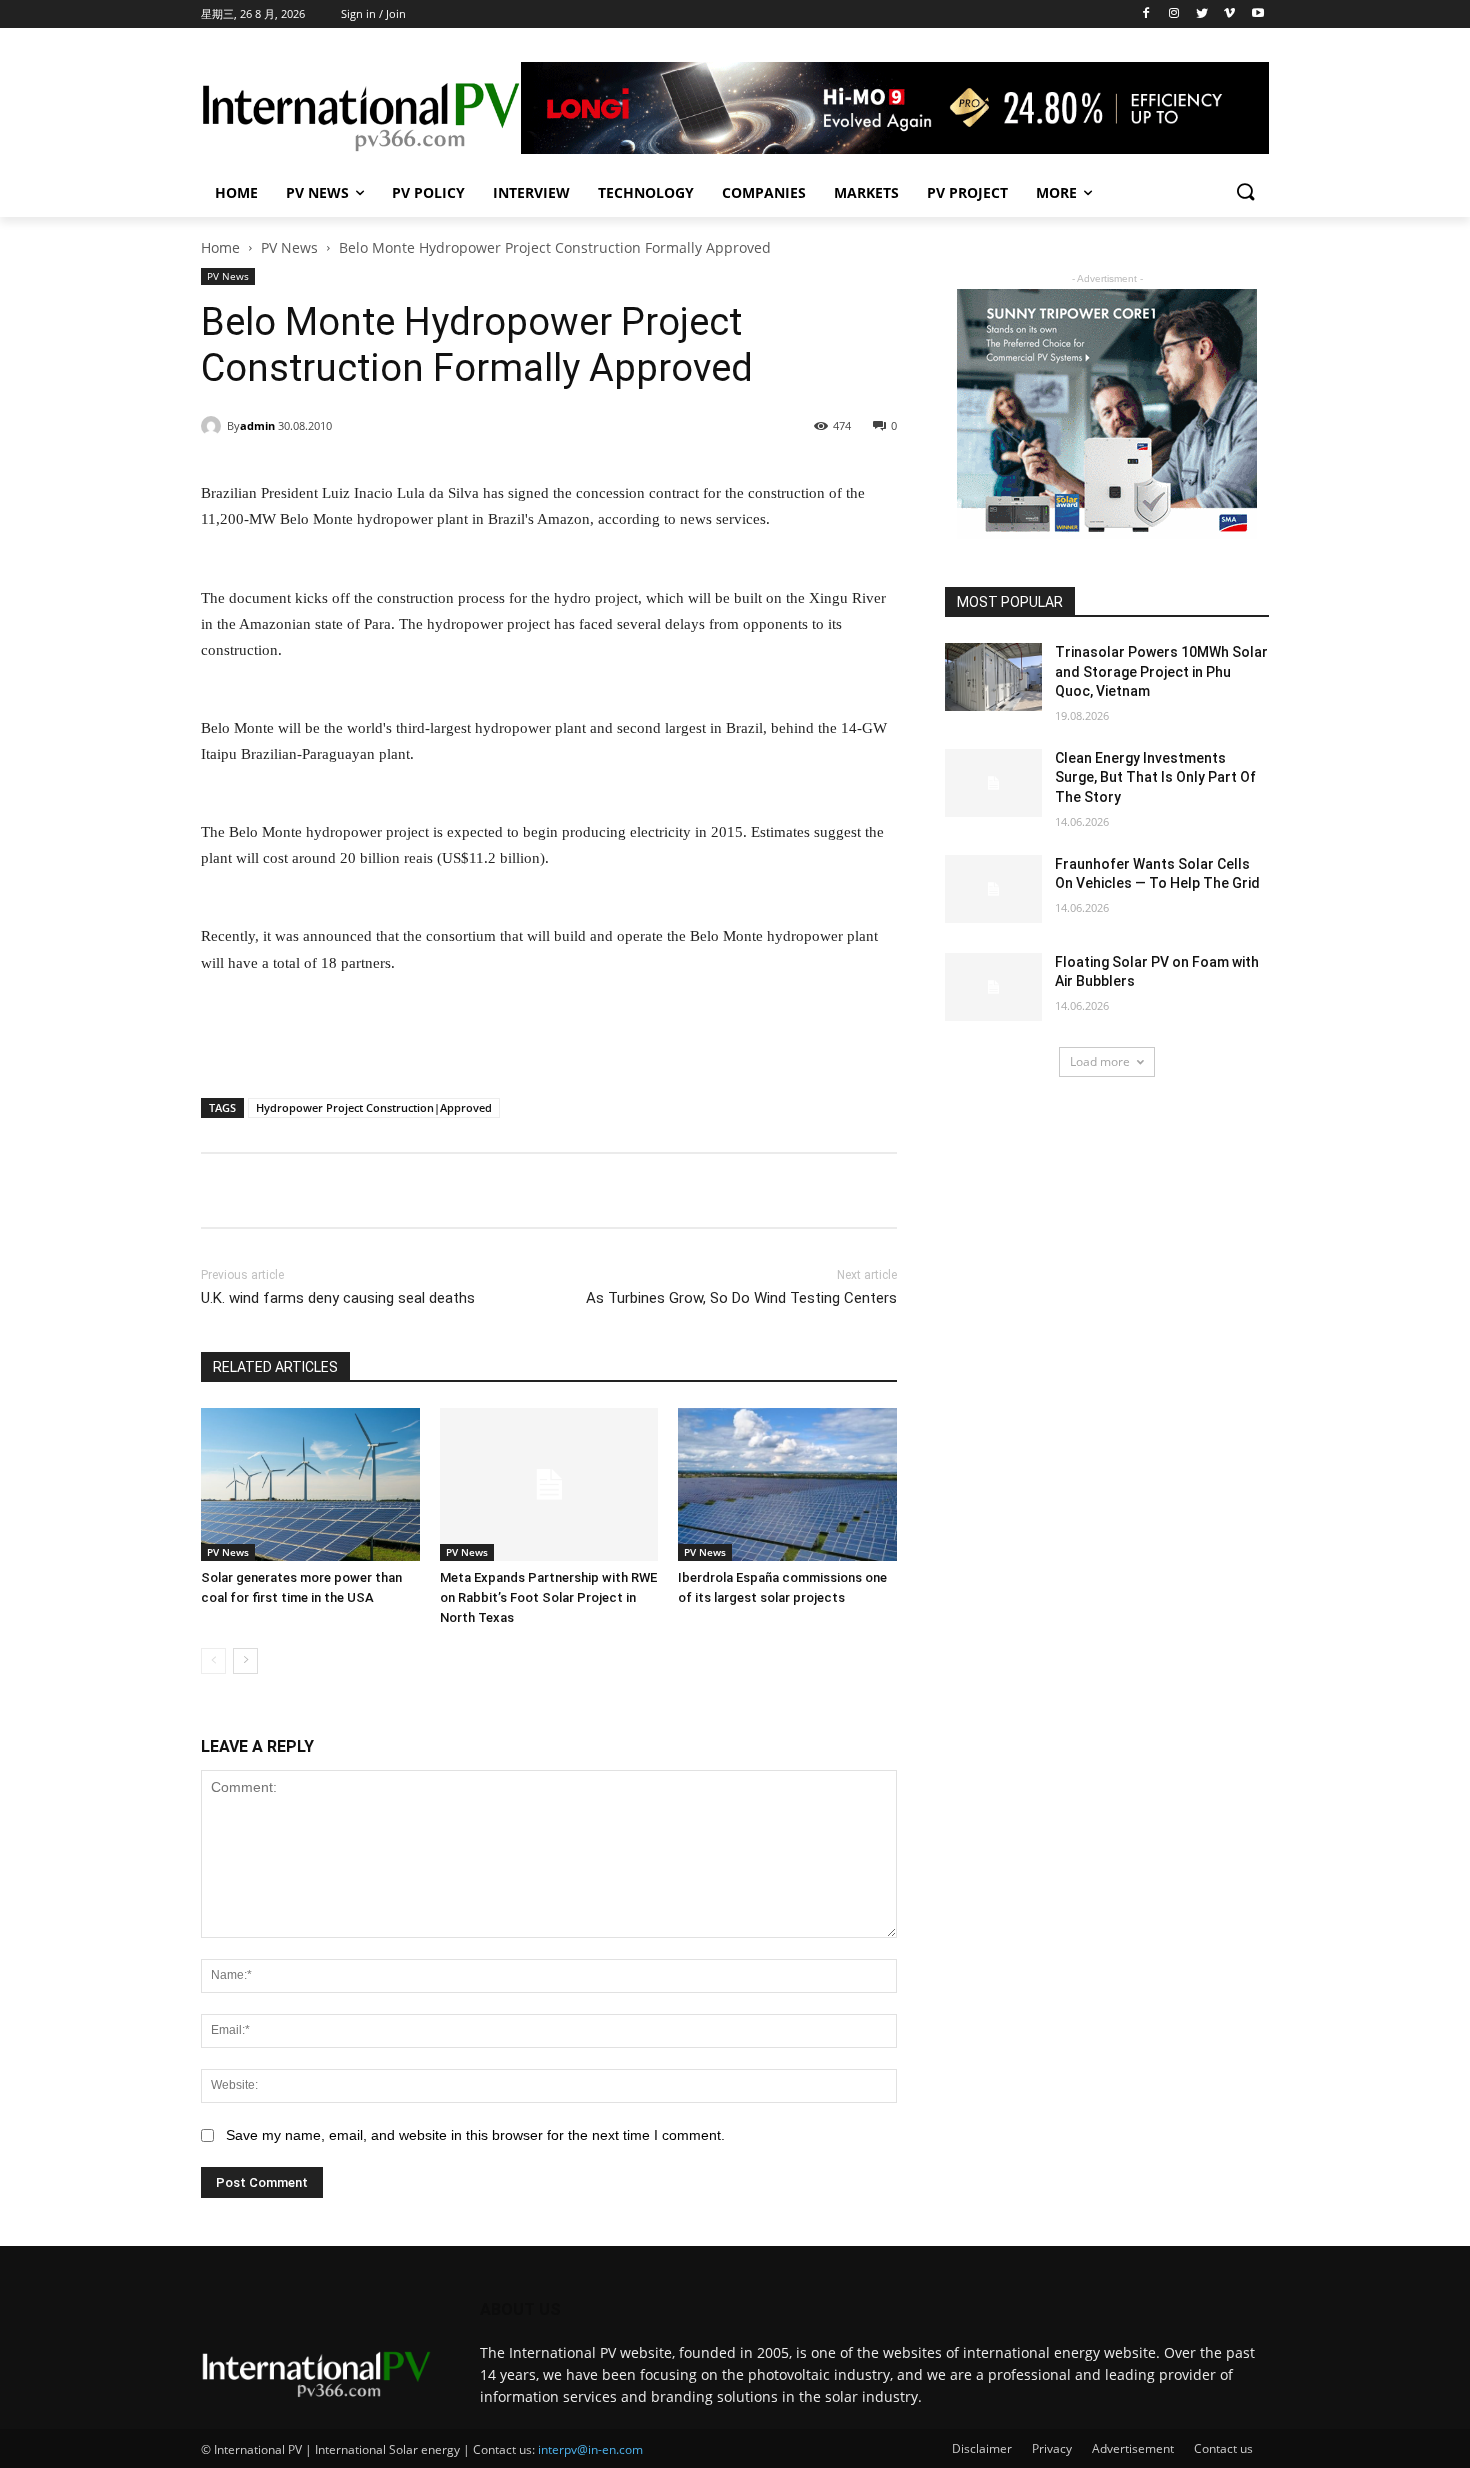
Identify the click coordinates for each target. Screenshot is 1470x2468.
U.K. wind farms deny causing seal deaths (338, 1298)
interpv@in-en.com (590, 2449)
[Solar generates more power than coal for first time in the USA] (310, 1484)
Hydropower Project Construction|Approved (374, 1107)
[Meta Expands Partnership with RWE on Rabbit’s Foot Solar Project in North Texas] (549, 1484)
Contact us (1223, 2448)
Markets (866, 192)
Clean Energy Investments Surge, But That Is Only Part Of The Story (1155, 777)
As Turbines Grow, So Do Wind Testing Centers (741, 1298)
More (1056, 192)
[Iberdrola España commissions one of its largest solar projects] (787, 1484)
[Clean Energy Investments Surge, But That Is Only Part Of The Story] (993, 783)
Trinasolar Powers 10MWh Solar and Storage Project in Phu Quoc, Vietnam (1161, 671)
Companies (764, 192)
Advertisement (1133, 2448)
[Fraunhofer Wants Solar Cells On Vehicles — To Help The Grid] (993, 889)
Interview (531, 192)
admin (257, 425)
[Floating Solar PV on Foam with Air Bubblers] (993, 987)
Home (236, 192)
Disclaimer (982, 2448)
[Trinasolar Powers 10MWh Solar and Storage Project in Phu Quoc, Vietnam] (993, 677)
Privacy (1052, 2448)
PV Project (967, 192)
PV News (317, 192)
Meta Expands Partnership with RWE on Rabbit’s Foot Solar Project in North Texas (548, 1597)
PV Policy (428, 192)
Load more (1100, 1061)
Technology (646, 192)
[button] (1245, 193)
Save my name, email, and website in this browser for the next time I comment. (475, 2135)
